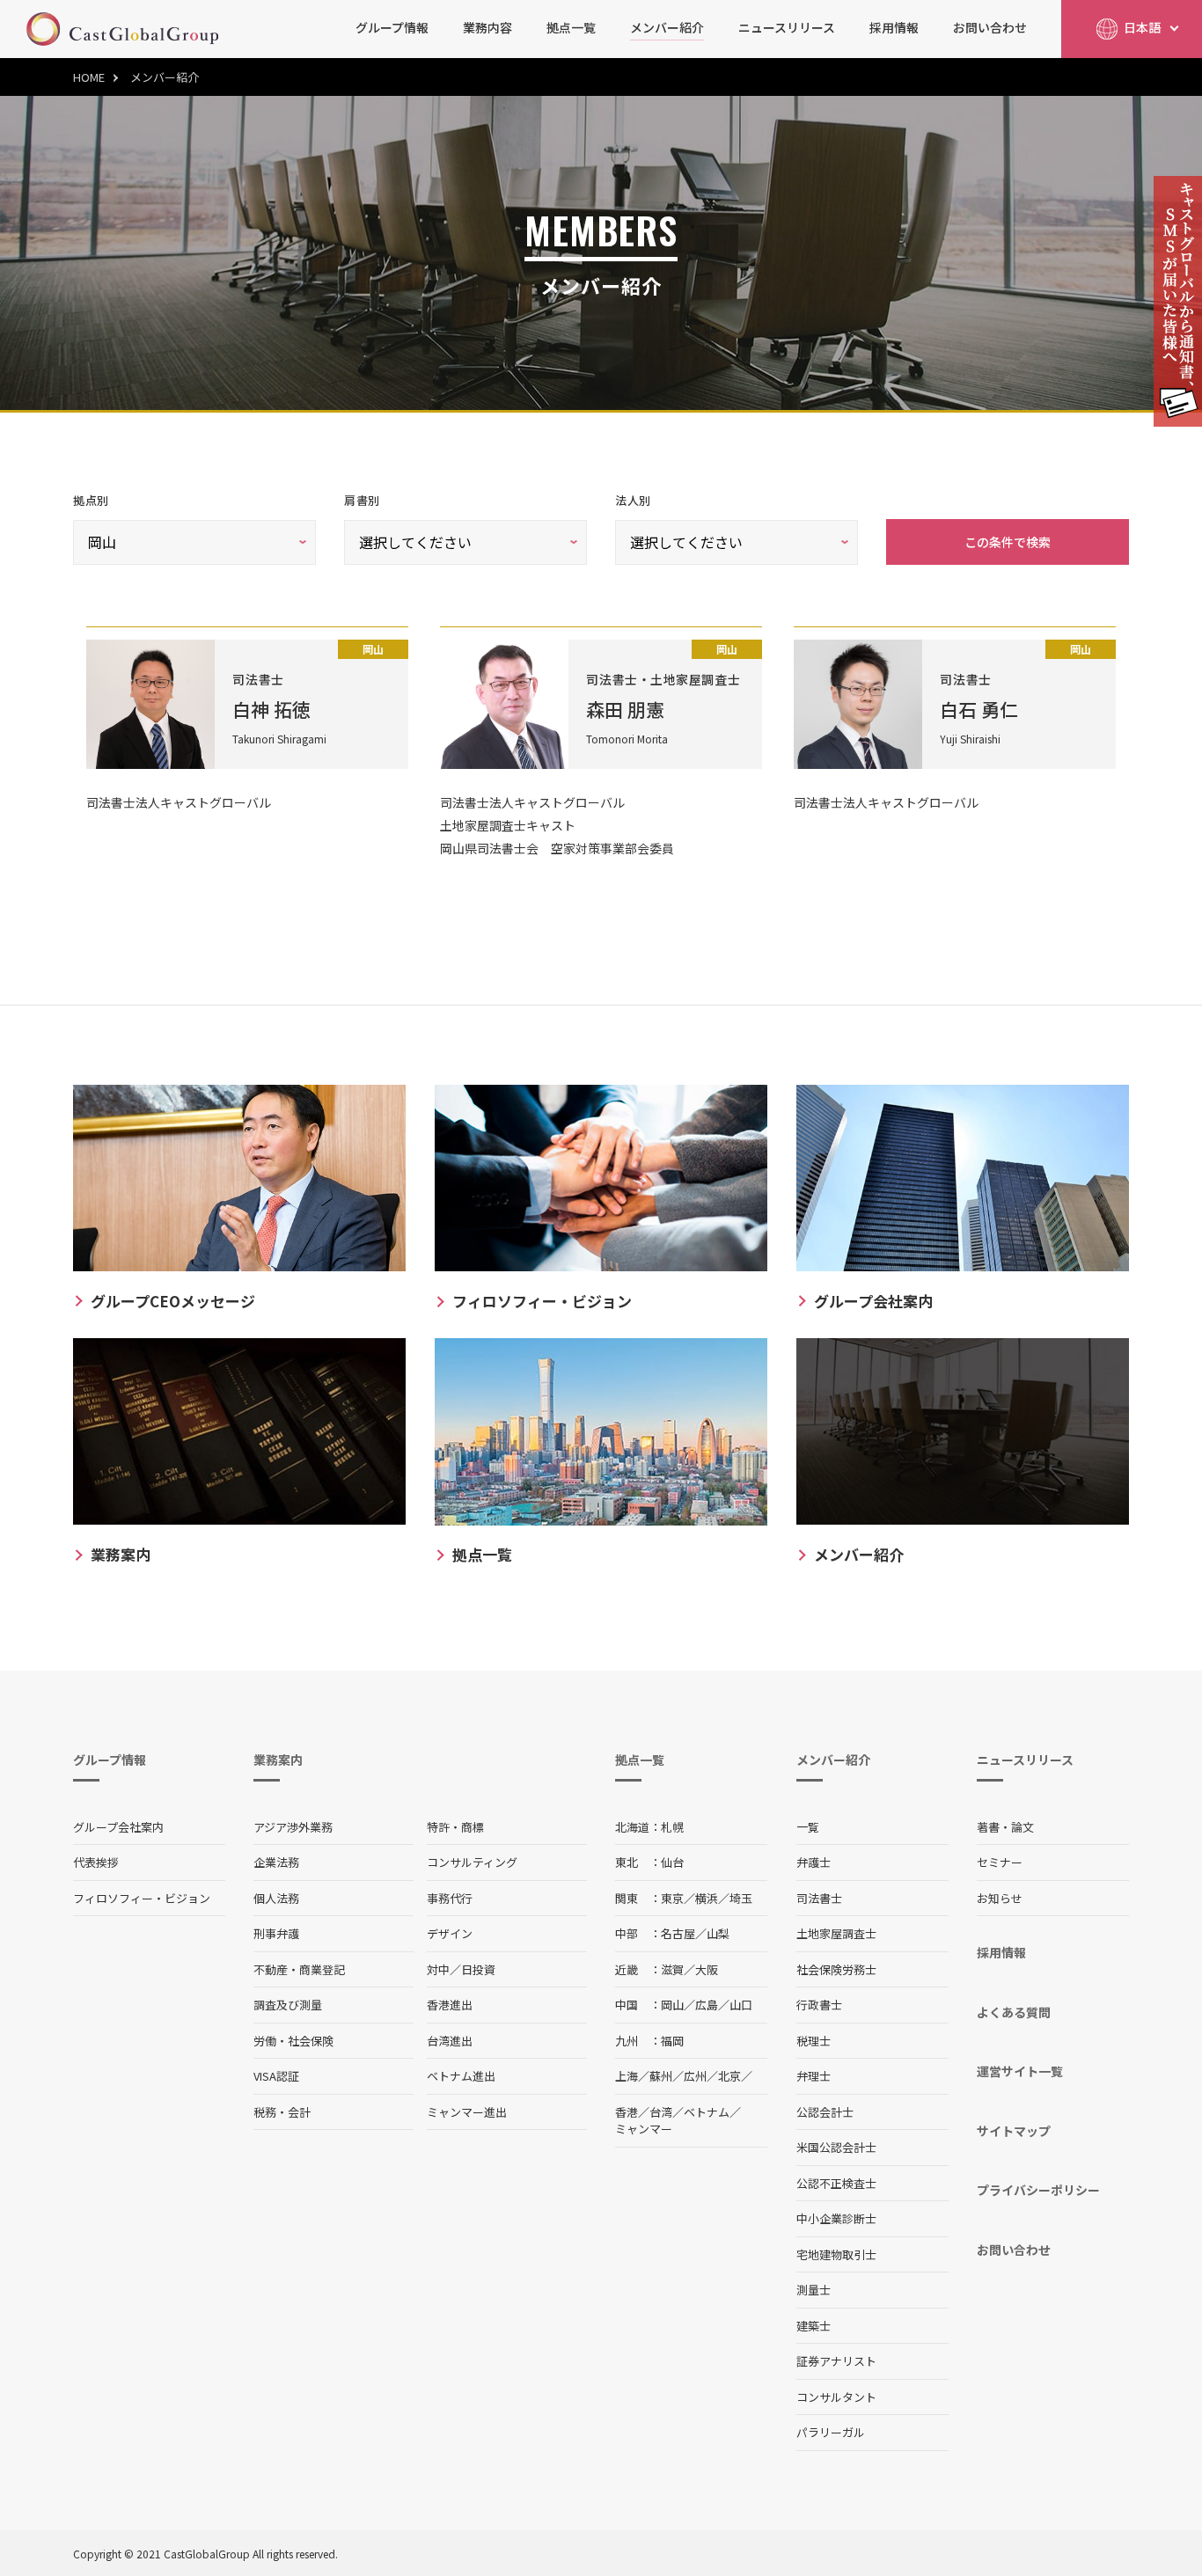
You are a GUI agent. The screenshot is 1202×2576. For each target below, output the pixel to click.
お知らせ (1000, 1898)
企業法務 (276, 1862)
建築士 (814, 2326)
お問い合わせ (990, 27)
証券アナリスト (836, 2361)
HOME (89, 77)
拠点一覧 (571, 27)
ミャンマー (644, 2129)
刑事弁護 (276, 1933)
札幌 (672, 1827)
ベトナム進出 (461, 2076)
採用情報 (894, 27)
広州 (695, 2076)
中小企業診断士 (836, 2218)
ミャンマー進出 (467, 2112)
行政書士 (819, 2005)
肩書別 (362, 500)
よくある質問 (1014, 2012)
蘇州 (661, 2076)
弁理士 (814, 2076)
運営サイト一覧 (1020, 2071)
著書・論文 (1005, 1827)
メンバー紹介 (667, 27)
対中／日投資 (461, 1969)
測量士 (814, 2290)
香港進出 (450, 2005)
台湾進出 (450, 2041)
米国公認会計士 (836, 2147)
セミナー (1000, 1862)
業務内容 (487, 27)
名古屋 (678, 1933)
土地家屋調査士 (836, 1933)
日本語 (1142, 27)
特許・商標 (455, 1827)
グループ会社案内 (118, 1827)
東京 (672, 1898)
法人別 (633, 500)
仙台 (672, 1862)
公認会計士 (825, 2112)
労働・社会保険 (293, 2041)
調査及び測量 (288, 2005)
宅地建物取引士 (836, 2254)
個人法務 (276, 1898)
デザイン (450, 1933)
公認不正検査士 (836, 2183)
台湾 (661, 2112)
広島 (707, 2005)
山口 (741, 2005)
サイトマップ (1014, 2131)
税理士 (814, 2041)
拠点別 (91, 500)
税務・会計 (282, 2112)
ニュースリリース (787, 27)
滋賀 (672, 1969)
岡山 (672, 2005)
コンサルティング (472, 1862)
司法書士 (819, 1898)
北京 (729, 2076)
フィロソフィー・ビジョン (142, 1898)
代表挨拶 (96, 1862)
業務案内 (278, 1760)
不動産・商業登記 (299, 1969)
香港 (627, 2112)
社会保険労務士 (836, 1969)
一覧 (808, 1827)
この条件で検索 (1008, 542)
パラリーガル (831, 2432)
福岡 (672, 2041)
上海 (627, 2076)
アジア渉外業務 (293, 1827)
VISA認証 (276, 2076)
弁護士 (814, 1862)
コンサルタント (836, 2397)
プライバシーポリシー (1038, 2190)
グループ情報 (392, 27)
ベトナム (707, 2112)
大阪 (707, 1969)
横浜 (707, 1898)
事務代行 (450, 1898)
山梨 (718, 1933)
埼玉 (741, 1898)
